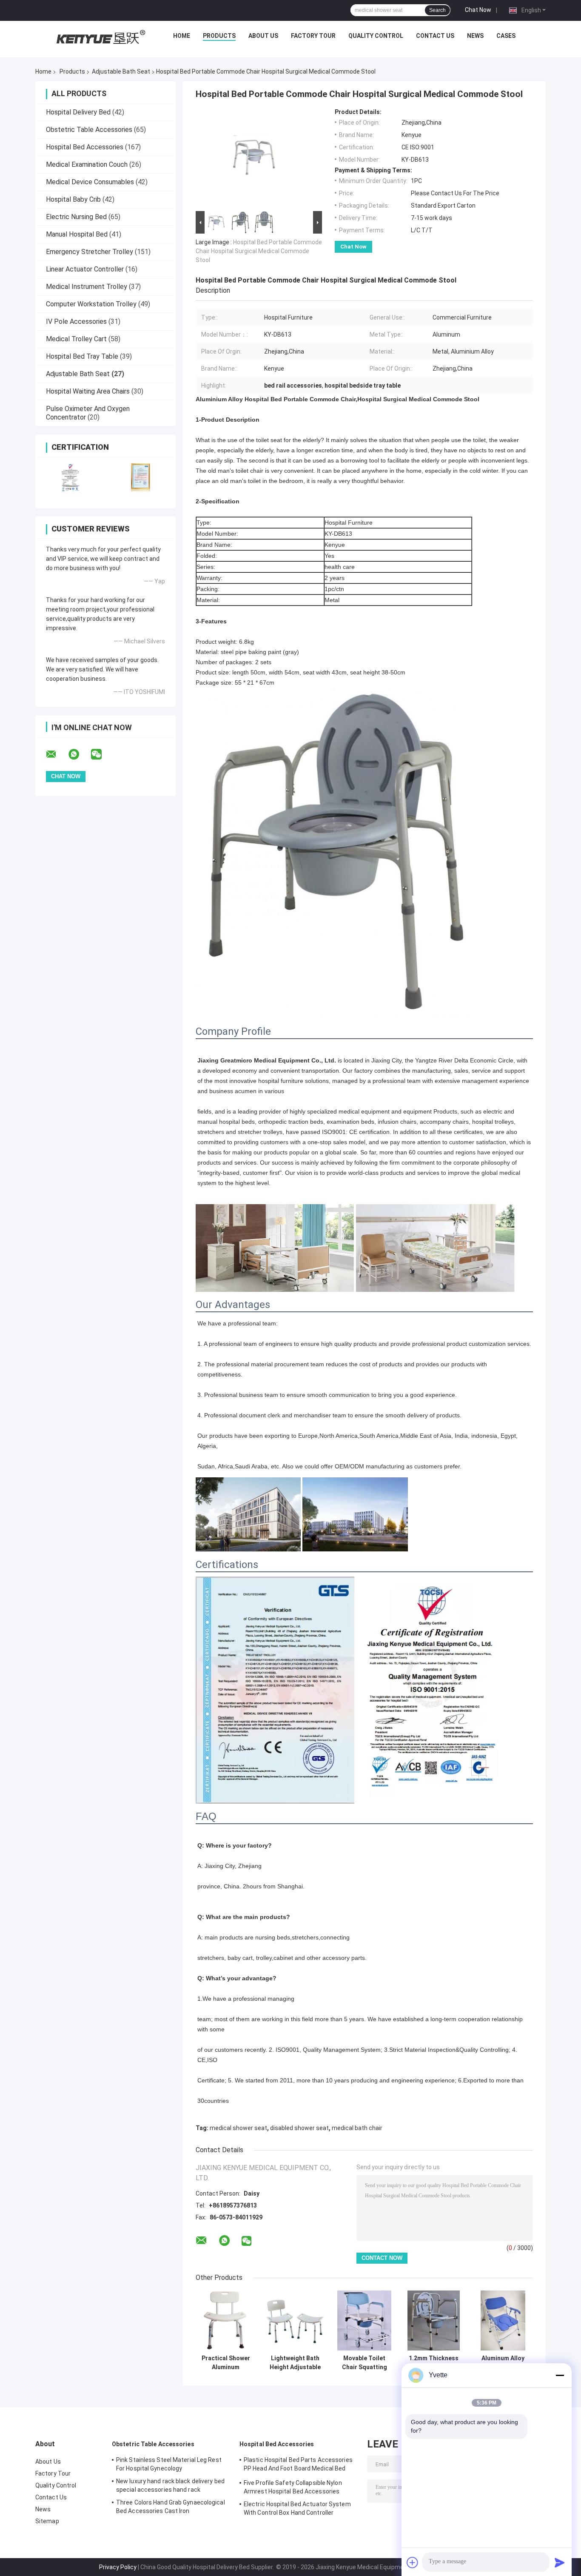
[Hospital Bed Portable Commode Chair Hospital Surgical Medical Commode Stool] (255, 159)
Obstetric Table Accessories (89, 130)
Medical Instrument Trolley (87, 287)
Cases (506, 36)
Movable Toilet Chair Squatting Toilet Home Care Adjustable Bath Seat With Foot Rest (364, 2363)
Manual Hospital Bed (77, 234)
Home (182, 36)
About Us (263, 36)
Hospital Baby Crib (73, 199)
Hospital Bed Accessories (85, 147)
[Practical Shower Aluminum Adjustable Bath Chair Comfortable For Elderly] (226, 2320)
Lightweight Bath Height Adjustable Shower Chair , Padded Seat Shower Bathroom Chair (295, 2363)
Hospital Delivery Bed (78, 112)
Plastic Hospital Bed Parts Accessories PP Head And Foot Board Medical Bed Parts (298, 2465)
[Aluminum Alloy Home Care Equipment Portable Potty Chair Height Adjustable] (503, 2320)
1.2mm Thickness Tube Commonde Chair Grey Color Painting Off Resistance (434, 2363)
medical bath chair (357, 2128)
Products (219, 36)
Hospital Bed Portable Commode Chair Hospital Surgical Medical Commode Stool (259, 251)
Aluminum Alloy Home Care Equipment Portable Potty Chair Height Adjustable (503, 2363)
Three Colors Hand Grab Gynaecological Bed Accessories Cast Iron (171, 2507)
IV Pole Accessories (76, 321)
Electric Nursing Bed (76, 217)
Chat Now (478, 10)
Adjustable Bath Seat (121, 71)
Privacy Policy (118, 2567)
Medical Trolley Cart (76, 339)
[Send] (560, 2562)
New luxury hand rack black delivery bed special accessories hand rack (170, 2485)
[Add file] (413, 2562)
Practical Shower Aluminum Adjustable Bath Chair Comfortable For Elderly (226, 2363)
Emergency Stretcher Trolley (90, 252)
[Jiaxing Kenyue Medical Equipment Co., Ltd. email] (57, 754)
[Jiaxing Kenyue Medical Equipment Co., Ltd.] (100, 38)
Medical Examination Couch (87, 164)
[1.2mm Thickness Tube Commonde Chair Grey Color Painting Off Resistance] (434, 2320)
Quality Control (376, 36)
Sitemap (47, 2521)
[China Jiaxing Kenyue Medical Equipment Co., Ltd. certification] (70, 477)
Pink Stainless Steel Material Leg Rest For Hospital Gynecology (169, 2464)
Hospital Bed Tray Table (82, 356)
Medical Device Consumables (90, 182)
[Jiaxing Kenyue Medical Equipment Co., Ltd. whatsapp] (79, 754)
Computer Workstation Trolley (91, 304)
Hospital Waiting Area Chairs (88, 391)
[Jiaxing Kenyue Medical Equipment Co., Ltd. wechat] (102, 754)
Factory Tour (313, 36)
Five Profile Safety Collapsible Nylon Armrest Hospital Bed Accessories (293, 2487)
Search (437, 10)
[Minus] (560, 2375)
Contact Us (435, 36)
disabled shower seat (299, 2128)
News (475, 36)
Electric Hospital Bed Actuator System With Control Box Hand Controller (297, 2508)
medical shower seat (238, 2128)
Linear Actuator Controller (85, 269)
